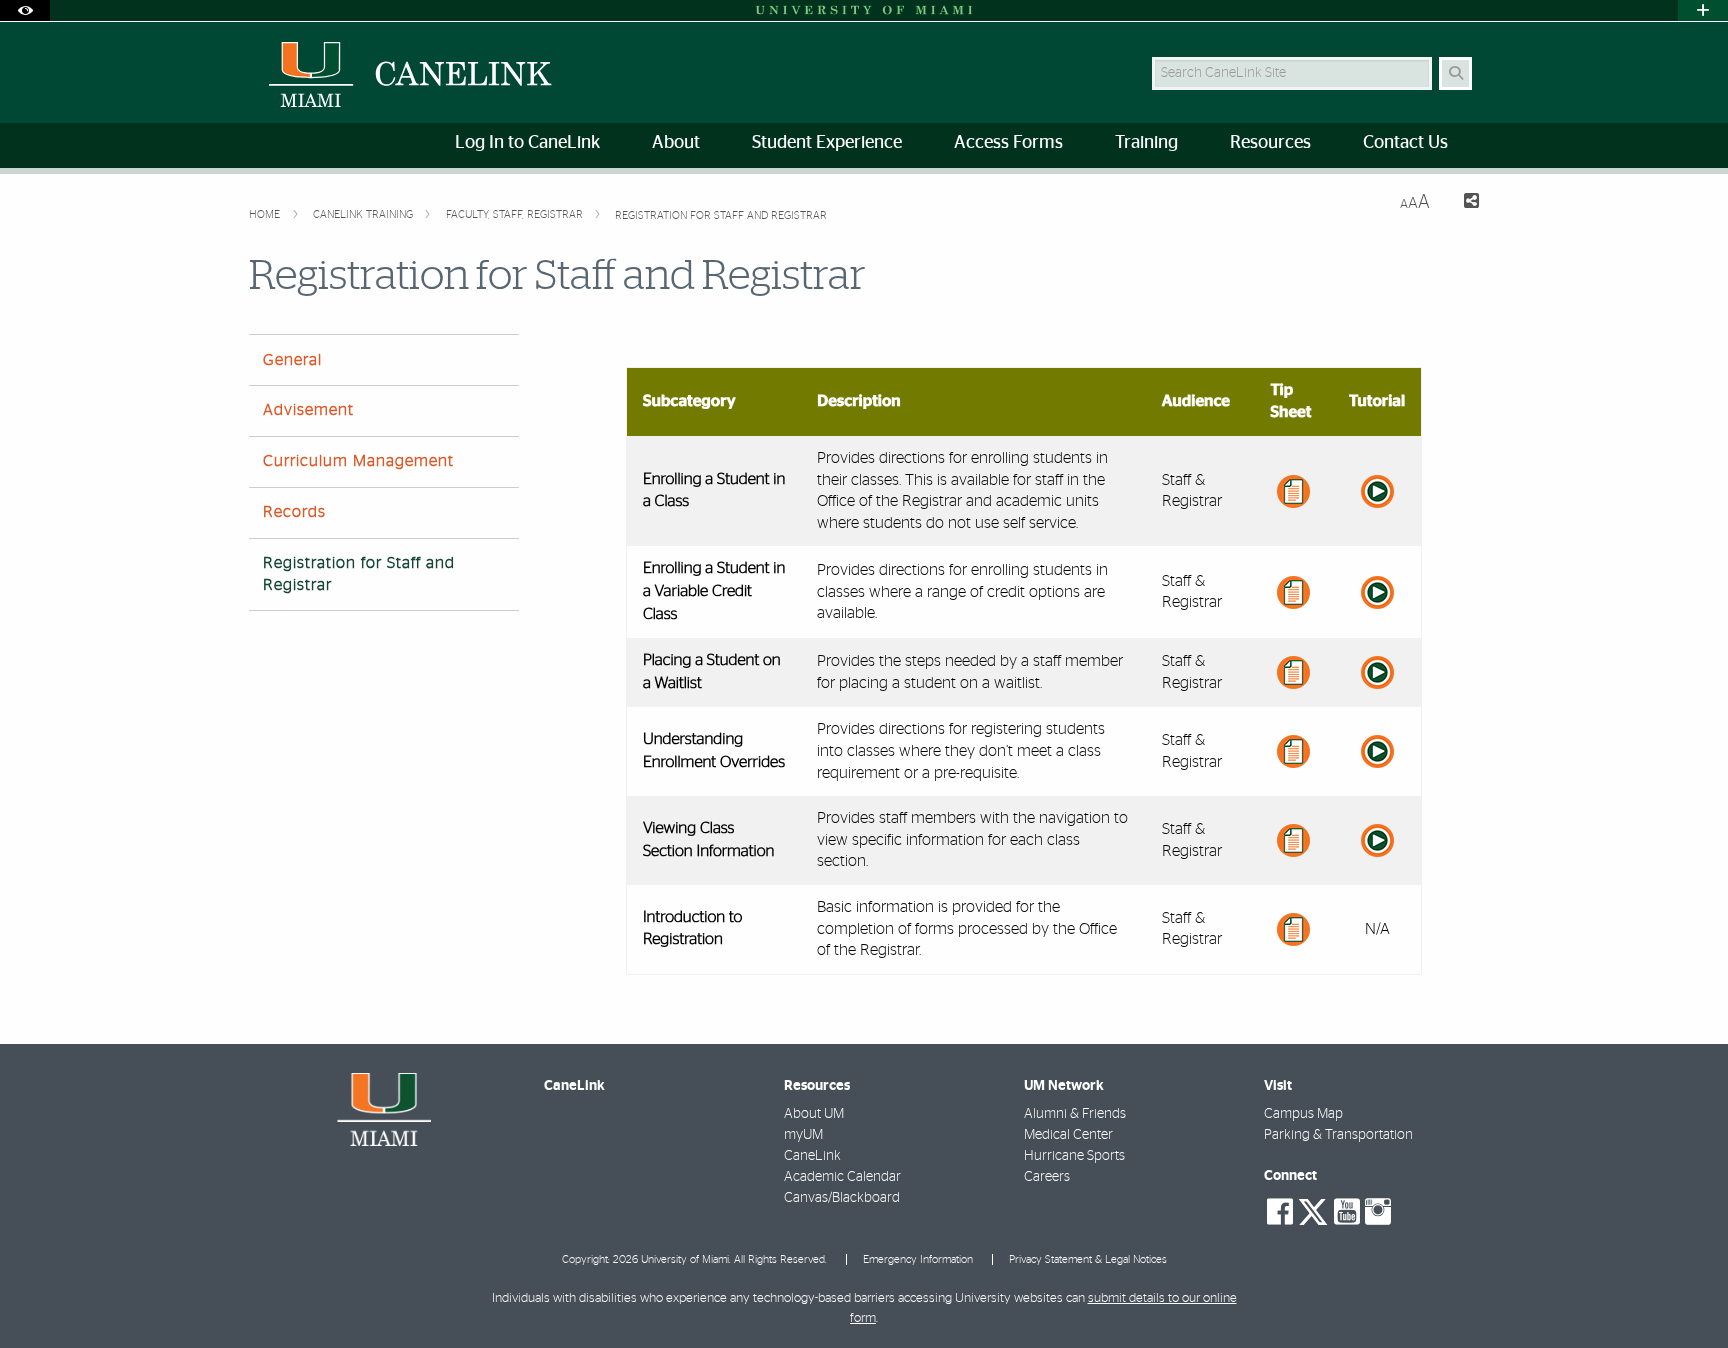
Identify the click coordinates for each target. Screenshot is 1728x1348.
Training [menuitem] (1146, 143)
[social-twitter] (1313, 1210)
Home (266, 214)
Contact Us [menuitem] (1405, 143)
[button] (1684, 1292)
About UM (814, 1114)
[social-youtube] (1347, 1212)
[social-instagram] (1378, 1212)
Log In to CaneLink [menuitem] (527, 143)
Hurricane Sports (1074, 1156)
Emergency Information (918, 1259)
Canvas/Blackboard (842, 1198)
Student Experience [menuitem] (827, 143)
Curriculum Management (358, 461)
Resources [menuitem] (1270, 143)
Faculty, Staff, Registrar (516, 214)
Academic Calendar (842, 1177)
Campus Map (1303, 1114)
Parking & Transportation (1338, 1135)
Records (294, 512)
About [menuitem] (676, 143)
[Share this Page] (1462, 203)
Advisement (308, 410)
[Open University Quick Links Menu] (1703, 10)
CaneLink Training (364, 214)
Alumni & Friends (1075, 1114)
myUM (803, 1135)
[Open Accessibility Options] (25, 10)
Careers (1047, 1177)
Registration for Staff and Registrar (721, 215)
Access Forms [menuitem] (1008, 143)
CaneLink (812, 1156)
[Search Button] (1455, 73)
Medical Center (1068, 1135)
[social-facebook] (1280, 1212)
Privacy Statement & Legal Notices (1088, 1259)
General (292, 360)
